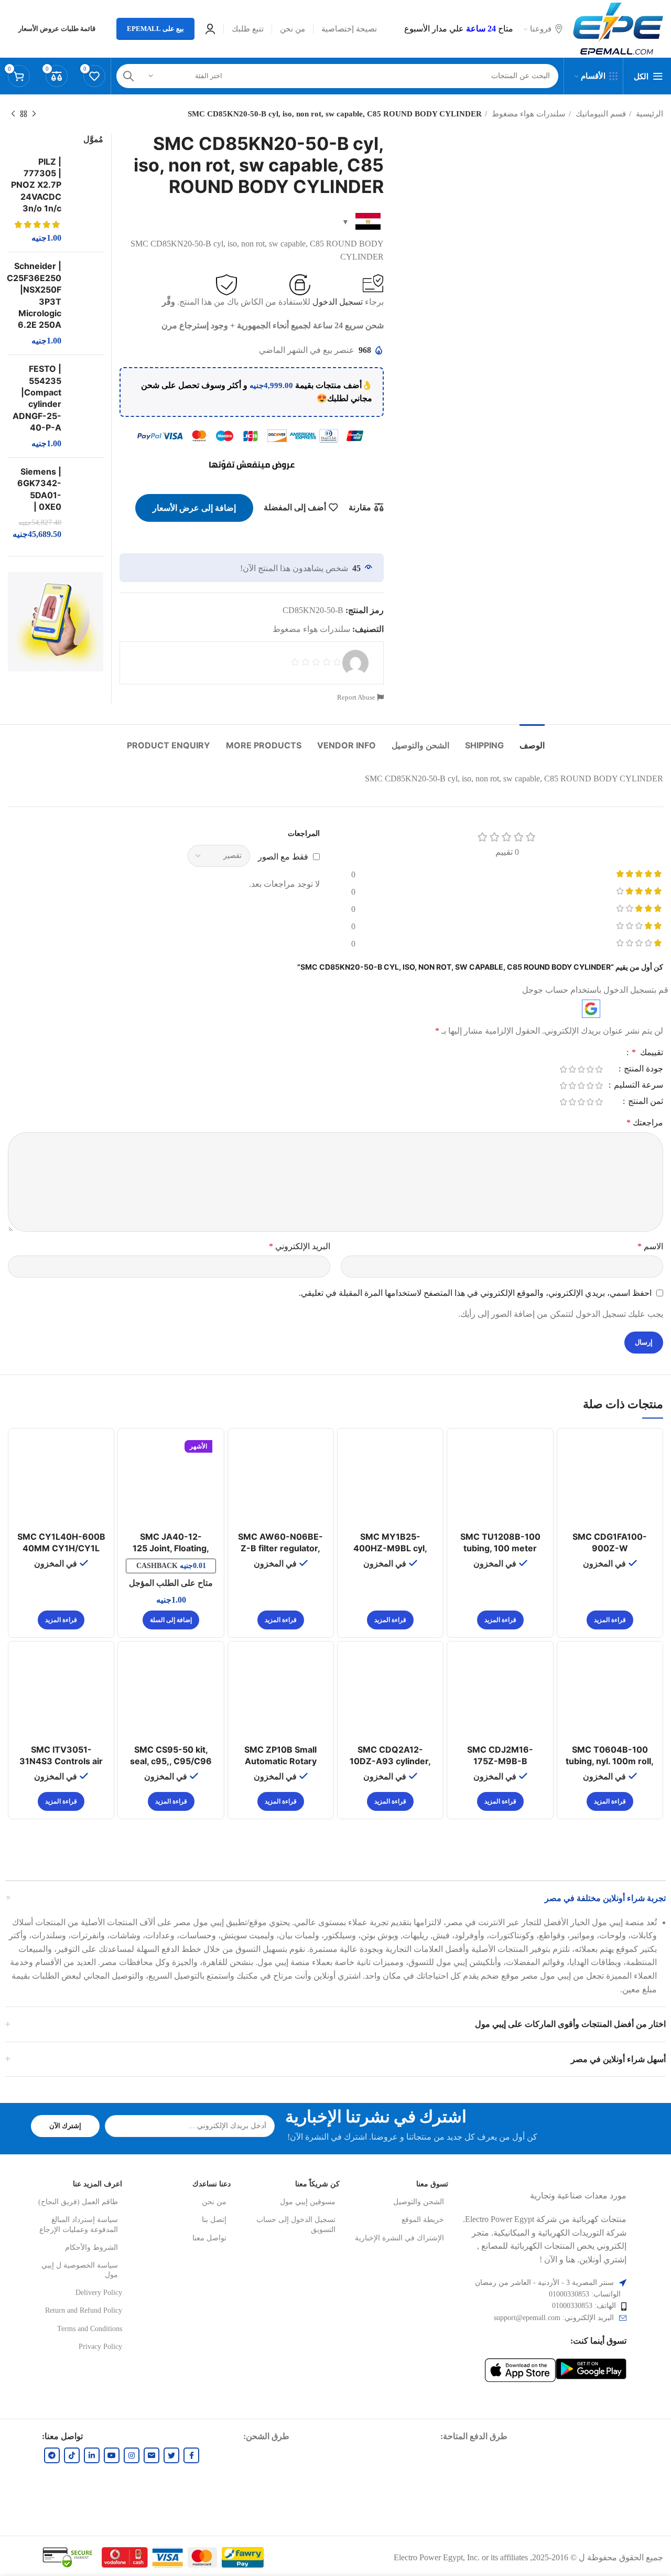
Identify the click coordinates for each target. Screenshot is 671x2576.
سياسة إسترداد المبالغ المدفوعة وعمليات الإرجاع (79, 2224)
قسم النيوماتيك (600, 114)
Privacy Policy (100, 2347)
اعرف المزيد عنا (97, 2184)
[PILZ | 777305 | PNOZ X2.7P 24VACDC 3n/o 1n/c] (86, 200)
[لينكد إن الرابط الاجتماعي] (92, 2455)
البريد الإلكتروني (300, 1246)
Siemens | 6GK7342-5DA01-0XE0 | (39, 489)
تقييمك (647, 1053)
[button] (171, 1620)
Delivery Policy (99, 2293)
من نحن (214, 2202)
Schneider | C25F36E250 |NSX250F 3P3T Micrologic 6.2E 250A (34, 295)
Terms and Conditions (89, 2329)
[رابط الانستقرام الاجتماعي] (132, 2455)
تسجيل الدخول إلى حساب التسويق (296, 2224)
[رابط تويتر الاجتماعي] (171, 2455)
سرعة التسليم (637, 1085)
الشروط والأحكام (91, 2247)
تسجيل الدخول (338, 302)
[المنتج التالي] (13, 114)
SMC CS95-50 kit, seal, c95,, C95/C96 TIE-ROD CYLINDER (171, 1761)
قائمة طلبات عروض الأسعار (57, 29)
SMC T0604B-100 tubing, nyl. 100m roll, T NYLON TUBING (610, 1761)
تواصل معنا (209, 2238)
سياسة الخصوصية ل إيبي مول (80, 2270)
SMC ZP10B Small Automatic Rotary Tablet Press (280, 1761)
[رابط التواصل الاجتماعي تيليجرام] (52, 2455)
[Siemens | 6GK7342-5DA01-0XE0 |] (86, 503)
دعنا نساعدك (212, 2184)
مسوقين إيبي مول (308, 2202)
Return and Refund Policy (83, 2310)
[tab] (532, 740)
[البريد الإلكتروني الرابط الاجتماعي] (151, 2455)
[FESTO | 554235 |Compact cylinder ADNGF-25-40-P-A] (86, 406)
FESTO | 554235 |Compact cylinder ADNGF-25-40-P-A (37, 398)
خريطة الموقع (423, 2220)
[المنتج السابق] (34, 114)
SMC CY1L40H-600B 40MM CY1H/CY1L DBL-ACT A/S (61, 1548)
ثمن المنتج (645, 1101)
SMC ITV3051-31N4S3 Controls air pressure (61, 1761)
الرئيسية (648, 114)
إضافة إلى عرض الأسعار (194, 508)
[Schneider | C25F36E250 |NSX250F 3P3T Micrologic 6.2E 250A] (86, 303)
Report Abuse (357, 697)
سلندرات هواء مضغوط (528, 114)
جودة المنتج (642, 1069)
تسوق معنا (432, 2184)
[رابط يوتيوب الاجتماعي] (112, 2455)
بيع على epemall (155, 29)
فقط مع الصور (283, 856)
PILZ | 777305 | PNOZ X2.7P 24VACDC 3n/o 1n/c (36, 185)
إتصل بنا (214, 2220)
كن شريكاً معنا (317, 2184)
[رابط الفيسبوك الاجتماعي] (191, 2455)
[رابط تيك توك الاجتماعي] (72, 2455)
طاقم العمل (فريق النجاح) (78, 2202)
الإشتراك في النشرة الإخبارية (399, 2238)
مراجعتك (645, 1123)
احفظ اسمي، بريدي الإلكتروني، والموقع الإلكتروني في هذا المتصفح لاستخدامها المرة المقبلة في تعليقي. (475, 1293)
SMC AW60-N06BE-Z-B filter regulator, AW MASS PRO (280, 1548)
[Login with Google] (591, 1009)
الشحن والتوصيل (419, 2202)
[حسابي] (210, 29)
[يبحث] (128, 76)
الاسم (650, 1246)
